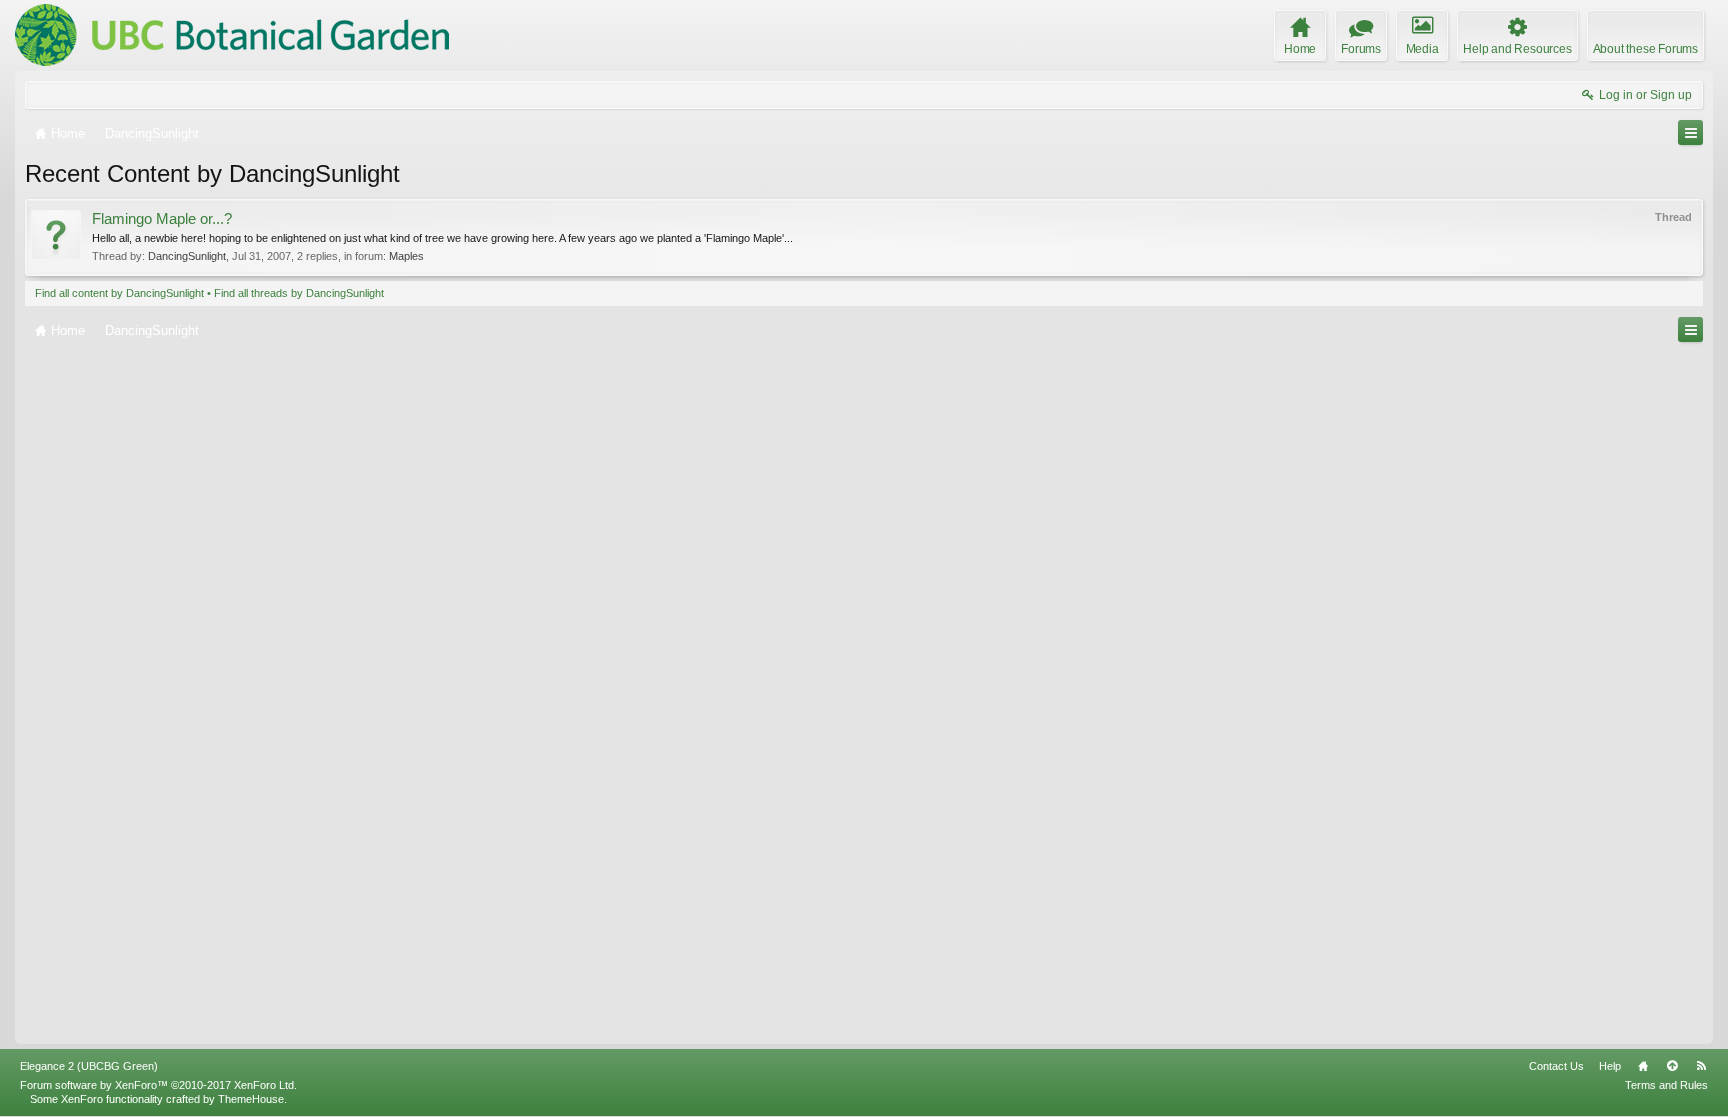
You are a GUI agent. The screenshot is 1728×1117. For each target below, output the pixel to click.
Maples (406, 256)
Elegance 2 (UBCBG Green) (89, 1066)
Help (1610, 1066)
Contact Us (1556, 1066)
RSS (1701, 1066)
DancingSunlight (187, 256)
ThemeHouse (251, 1099)
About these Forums (1645, 49)
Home (1643, 1066)
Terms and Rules (1666, 1085)
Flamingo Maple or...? (162, 219)
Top (1672, 1066)
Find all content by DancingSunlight (119, 293)
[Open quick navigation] (1690, 132)
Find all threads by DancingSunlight (299, 293)
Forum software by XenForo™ (158, 1085)
